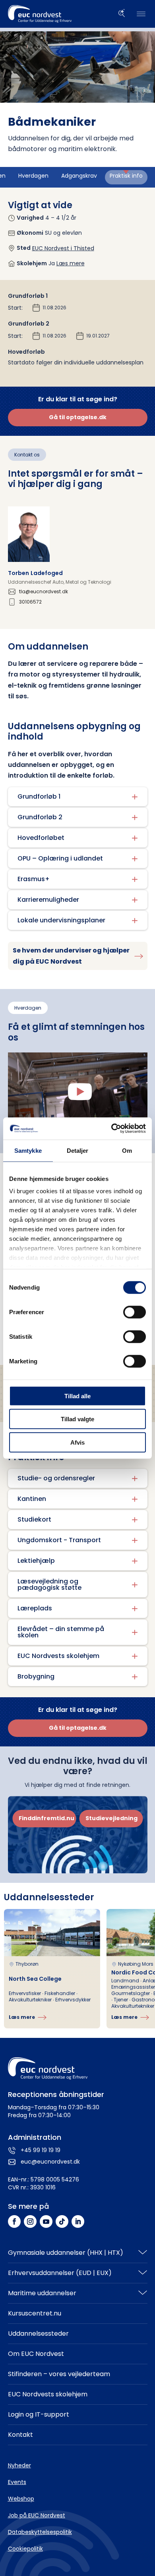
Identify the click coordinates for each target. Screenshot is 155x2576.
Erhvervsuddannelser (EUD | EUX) (60, 2273)
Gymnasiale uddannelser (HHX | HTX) (66, 2253)
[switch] (135, 1312)
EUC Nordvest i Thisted (63, 248)
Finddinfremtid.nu (46, 1818)
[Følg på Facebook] (14, 2221)
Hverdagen (33, 176)
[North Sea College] (52, 1969)
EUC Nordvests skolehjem (48, 2394)
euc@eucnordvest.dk (50, 2162)
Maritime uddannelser (42, 2293)
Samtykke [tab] (28, 1150)
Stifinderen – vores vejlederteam (59, 2374)
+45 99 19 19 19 (41, 2150)
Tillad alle (77, 1396)
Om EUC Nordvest (36, 2354)
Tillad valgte (77, 1419)
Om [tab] (127, 1150)
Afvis (77, 1442)
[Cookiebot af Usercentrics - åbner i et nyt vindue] (111, 1129)
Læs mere (71, 263)
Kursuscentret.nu (35, 2313)
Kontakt (20, 2435)
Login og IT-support (39, 2414)
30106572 (30, 602)
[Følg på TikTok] (62, 2221)
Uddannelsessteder (38, 2334)
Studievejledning (111, 1818)
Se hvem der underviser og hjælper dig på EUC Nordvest (71, 956)
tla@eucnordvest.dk (44, 592)
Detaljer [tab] (78, 1150)
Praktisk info (126, 176)
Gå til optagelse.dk (78, 417)
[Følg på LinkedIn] (78, 2221)
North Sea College (35, 1979)
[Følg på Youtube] (46, 2221)
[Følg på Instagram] (30, 2221)
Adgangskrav (79, 176)
